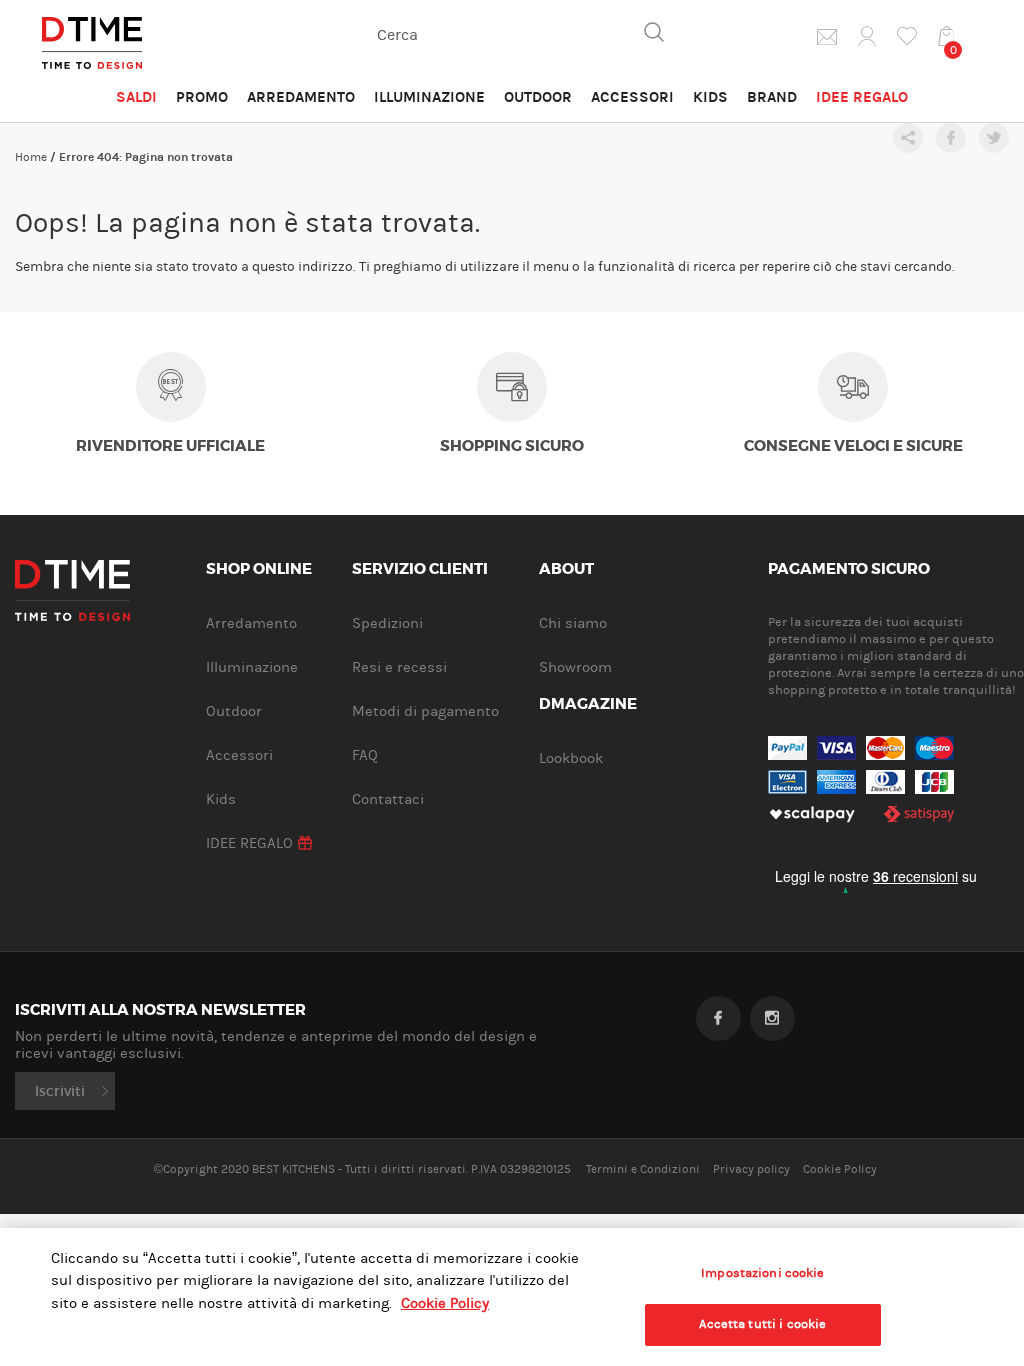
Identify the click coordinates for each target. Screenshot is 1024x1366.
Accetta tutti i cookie (762, 1324)
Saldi (136, 97)
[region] (512, 1297)
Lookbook (571, 758)
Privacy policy (751, 1169)
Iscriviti (60, 1091)
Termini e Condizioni (643, 1169)
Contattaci (388, 799)
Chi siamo (573, 623)
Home (31, 157)
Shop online (259, 570)
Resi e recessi (399, 667)
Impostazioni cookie (762, 1273)
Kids (710, 97)
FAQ (365, 755)
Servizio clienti (420, 570)
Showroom (575, 667)
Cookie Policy (840, 1169)
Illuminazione (429, 97)
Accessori (632, 97)
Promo (202, 97)
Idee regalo (862, 97)
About (566, 570)
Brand (772, 97)
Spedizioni (387, 623)
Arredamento (301, 97)
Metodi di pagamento (425, 711)
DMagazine (588, 705)
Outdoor (538, 97)
